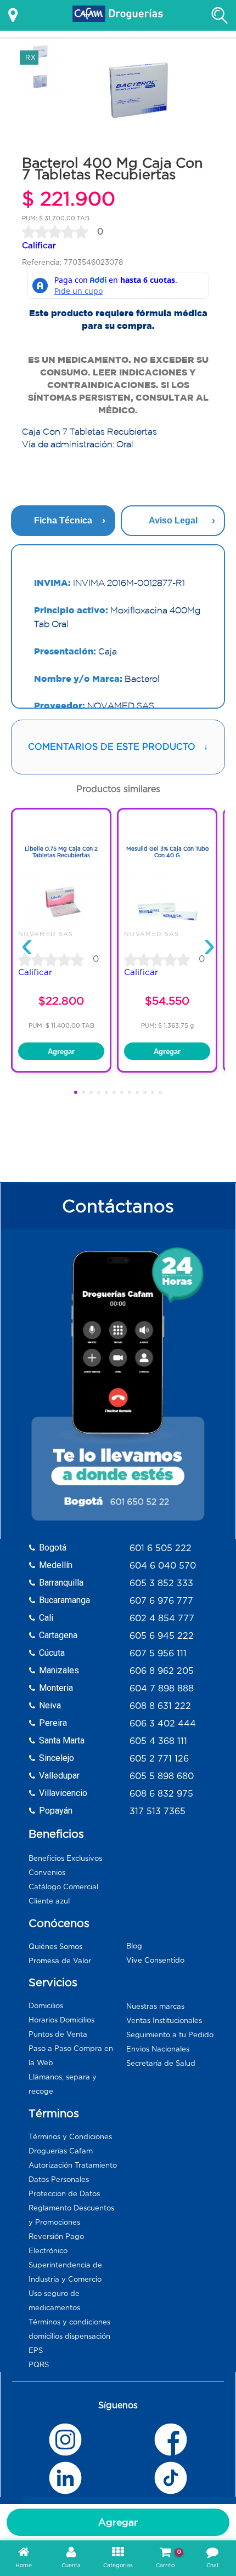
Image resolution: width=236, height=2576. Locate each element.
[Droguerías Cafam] (118, 15)
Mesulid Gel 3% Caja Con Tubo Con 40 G (167, 852)
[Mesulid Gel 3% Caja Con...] (167, 925)
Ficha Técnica (63, 520)
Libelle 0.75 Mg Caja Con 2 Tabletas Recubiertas (61, 852)
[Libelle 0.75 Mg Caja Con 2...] (61, 925)
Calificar (39, 245)
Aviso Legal (173, 520)
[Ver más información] (13, 15)
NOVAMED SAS (46, 934)
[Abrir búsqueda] (220, 15)
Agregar (118, 2522)
